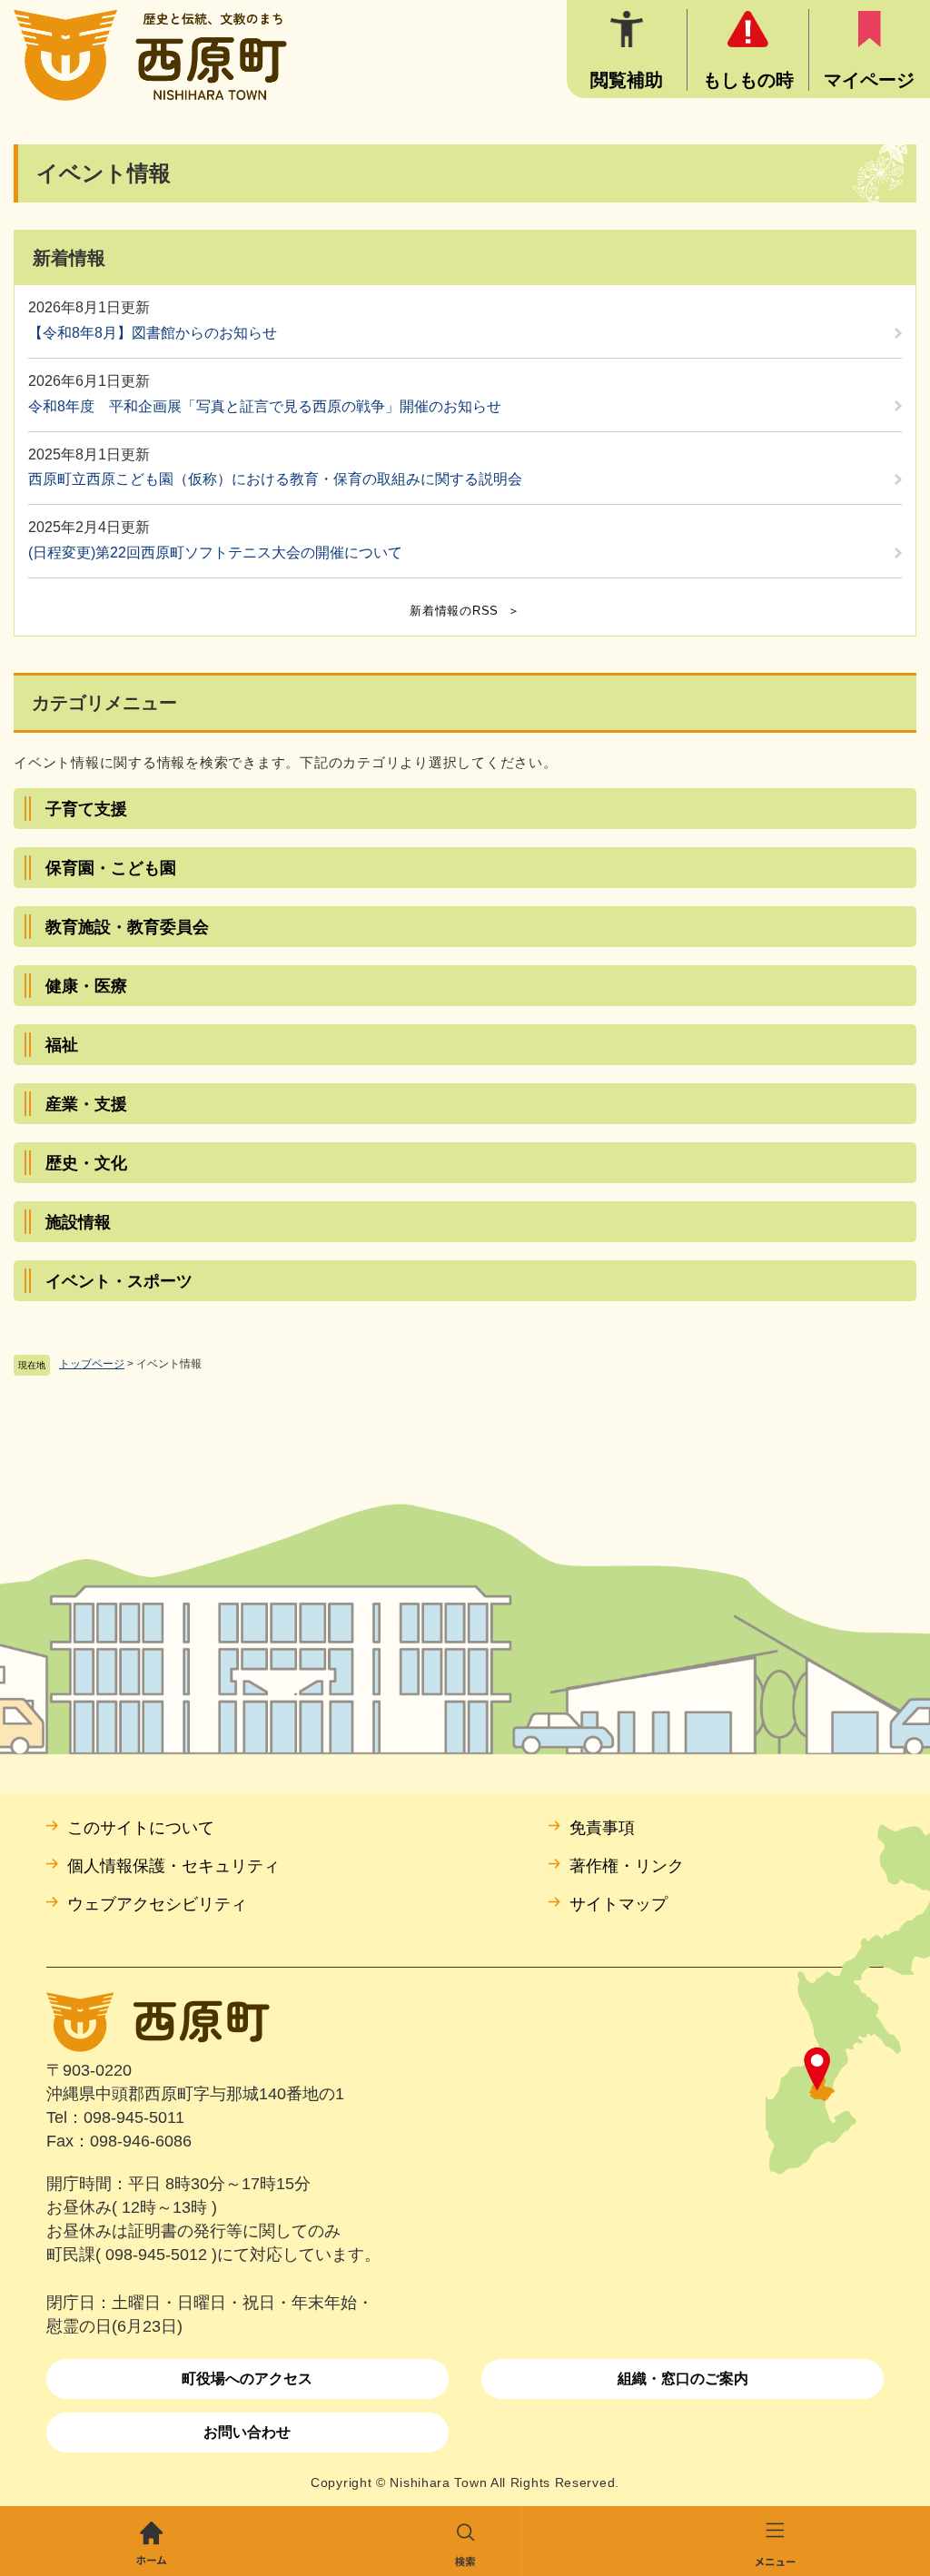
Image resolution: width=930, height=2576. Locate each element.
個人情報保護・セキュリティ (173, 1866)
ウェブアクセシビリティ (157, 1904)
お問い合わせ (247, 2432)
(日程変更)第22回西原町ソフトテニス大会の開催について (215, 553)
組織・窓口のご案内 (683, 2379)
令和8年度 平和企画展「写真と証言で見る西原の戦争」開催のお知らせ (265, 406)
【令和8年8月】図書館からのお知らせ (153, 333)
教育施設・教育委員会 (127, 927)
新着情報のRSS (454, 611)
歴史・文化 (86, 1163)
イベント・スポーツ (119, 1281)
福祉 (62, 1045)
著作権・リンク (627, 1866)
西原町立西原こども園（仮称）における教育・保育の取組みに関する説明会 (275, 479)
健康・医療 (86, 986)
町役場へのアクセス (247, 2379)
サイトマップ (618, 1904)
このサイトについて (141, 1828)
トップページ (92, 1364)
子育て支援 (86, 809)
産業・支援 (86, 1104)
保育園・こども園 (111, 868)
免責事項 (602, 1828)
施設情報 (78, 1222)
